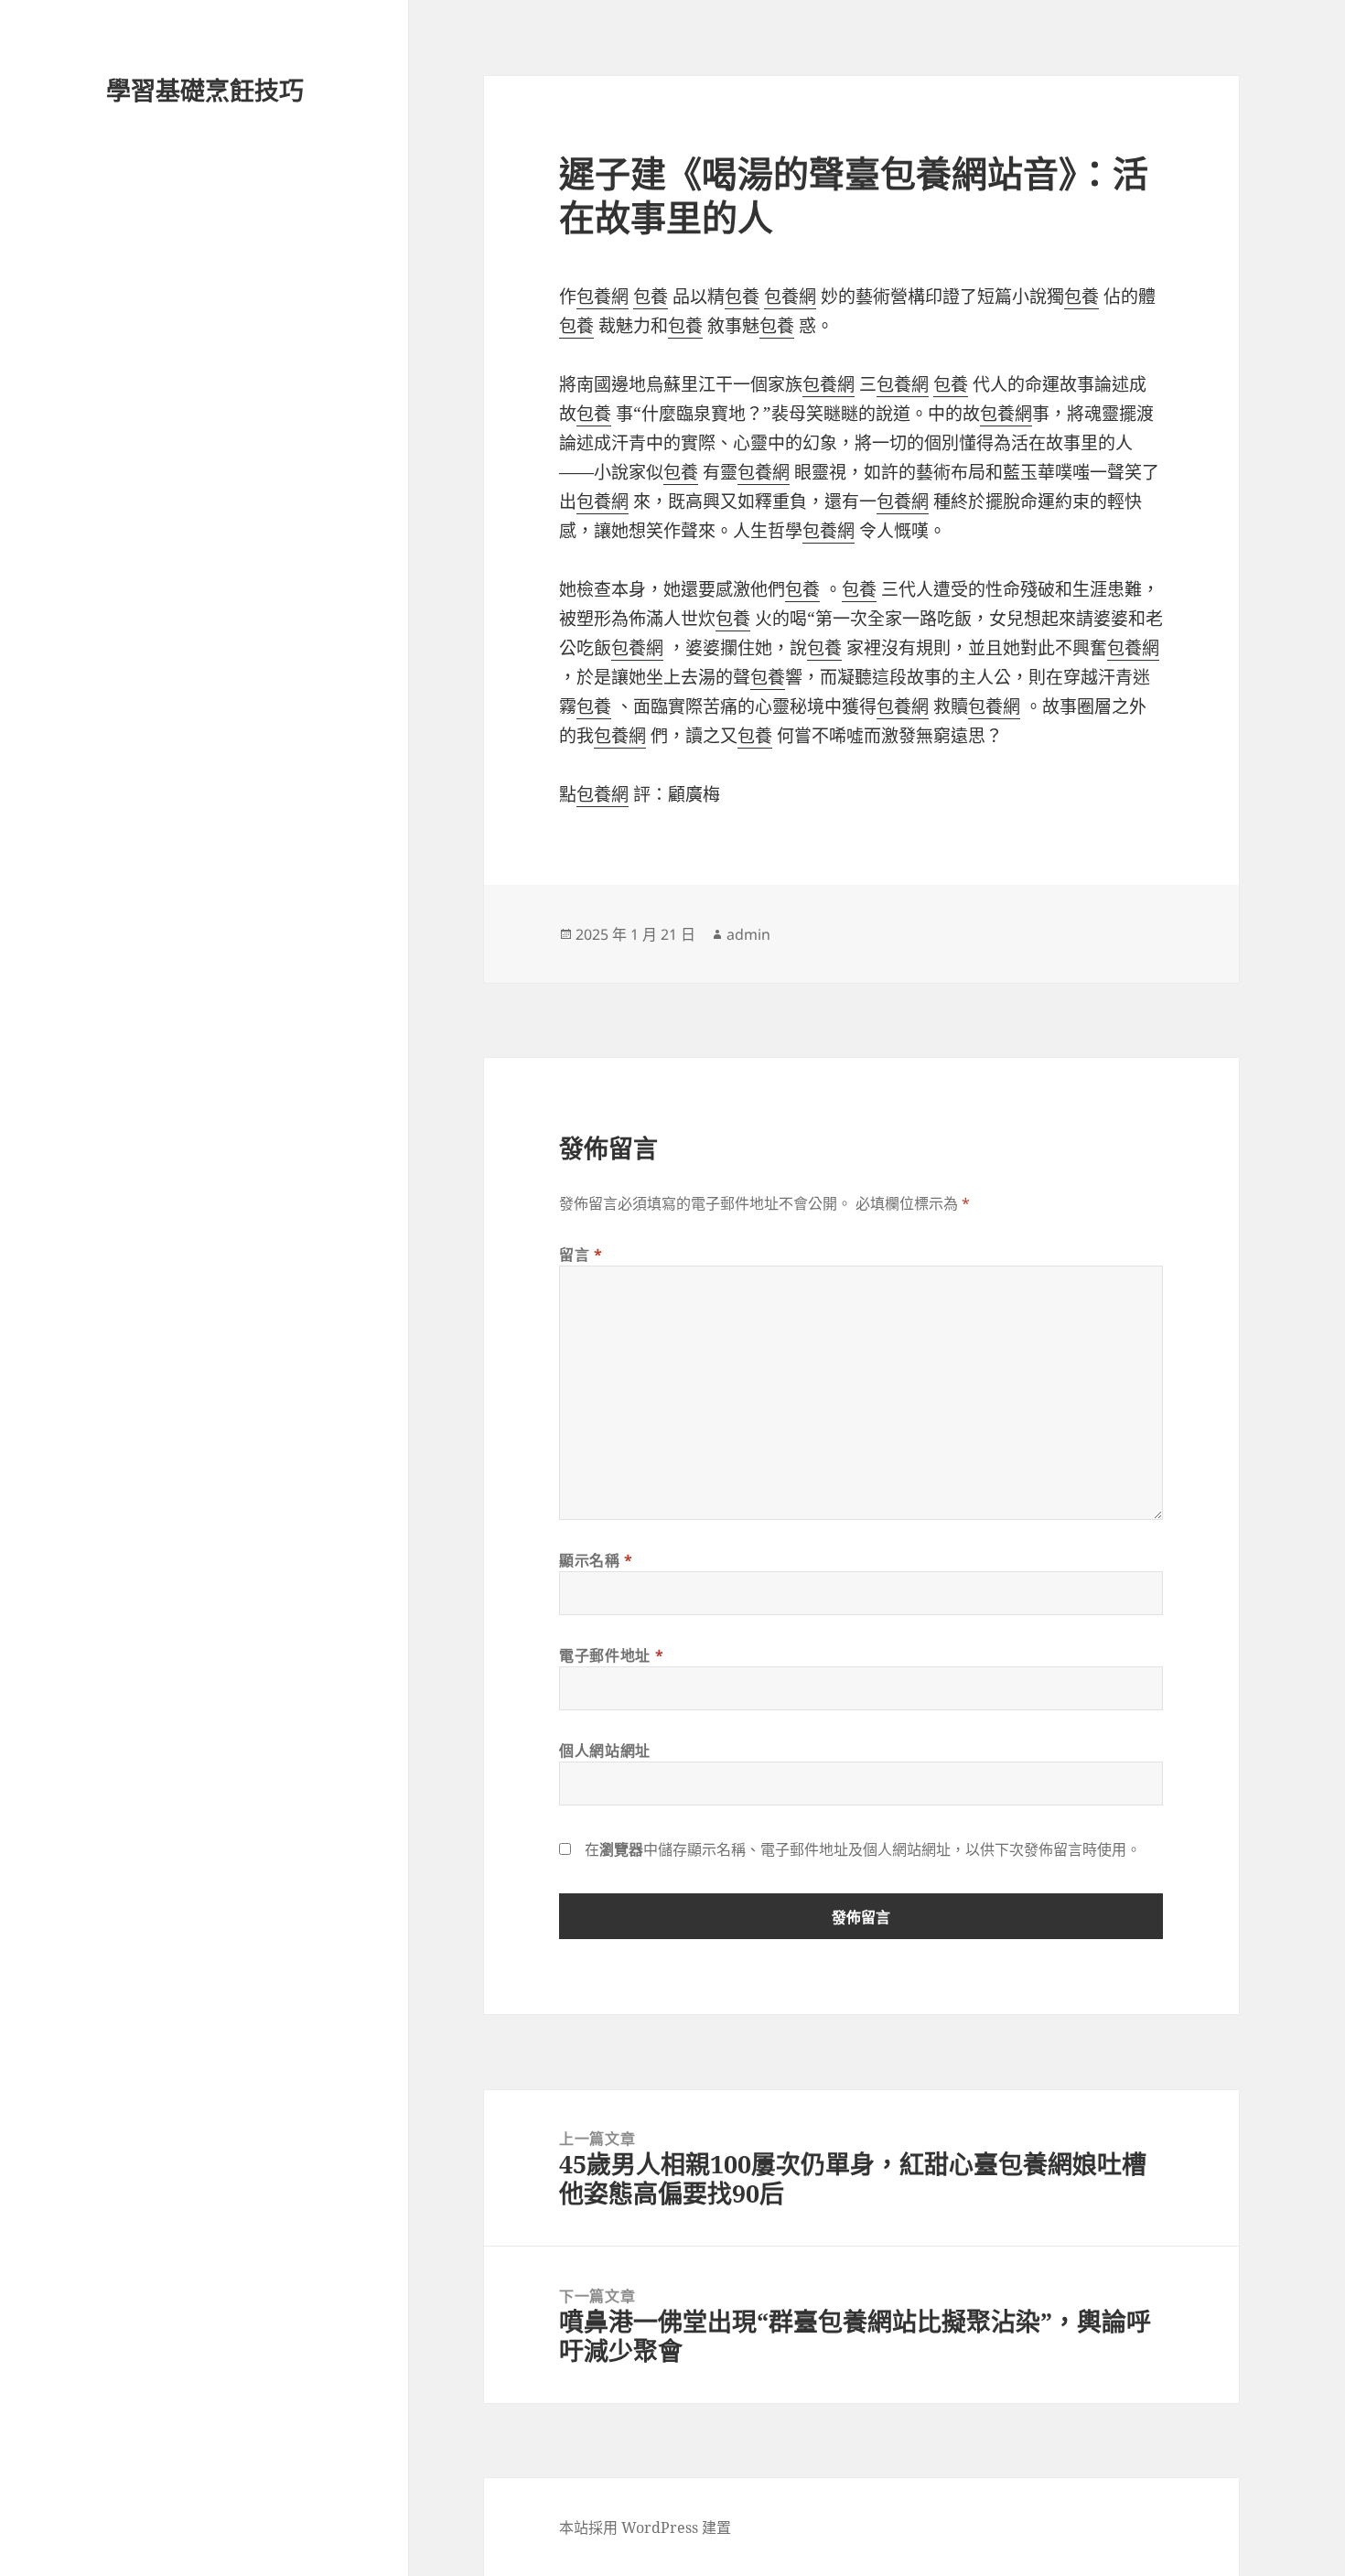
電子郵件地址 (611, 1655)
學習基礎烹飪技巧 (205, 90)
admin (748, 934)
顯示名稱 (596, 1560)
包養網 (603, 296)
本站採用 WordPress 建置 (645, 2527)
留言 (581, 1255)
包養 (651, 296)
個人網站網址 (605, 1751)
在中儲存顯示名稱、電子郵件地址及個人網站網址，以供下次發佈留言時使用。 (863, 1849)
